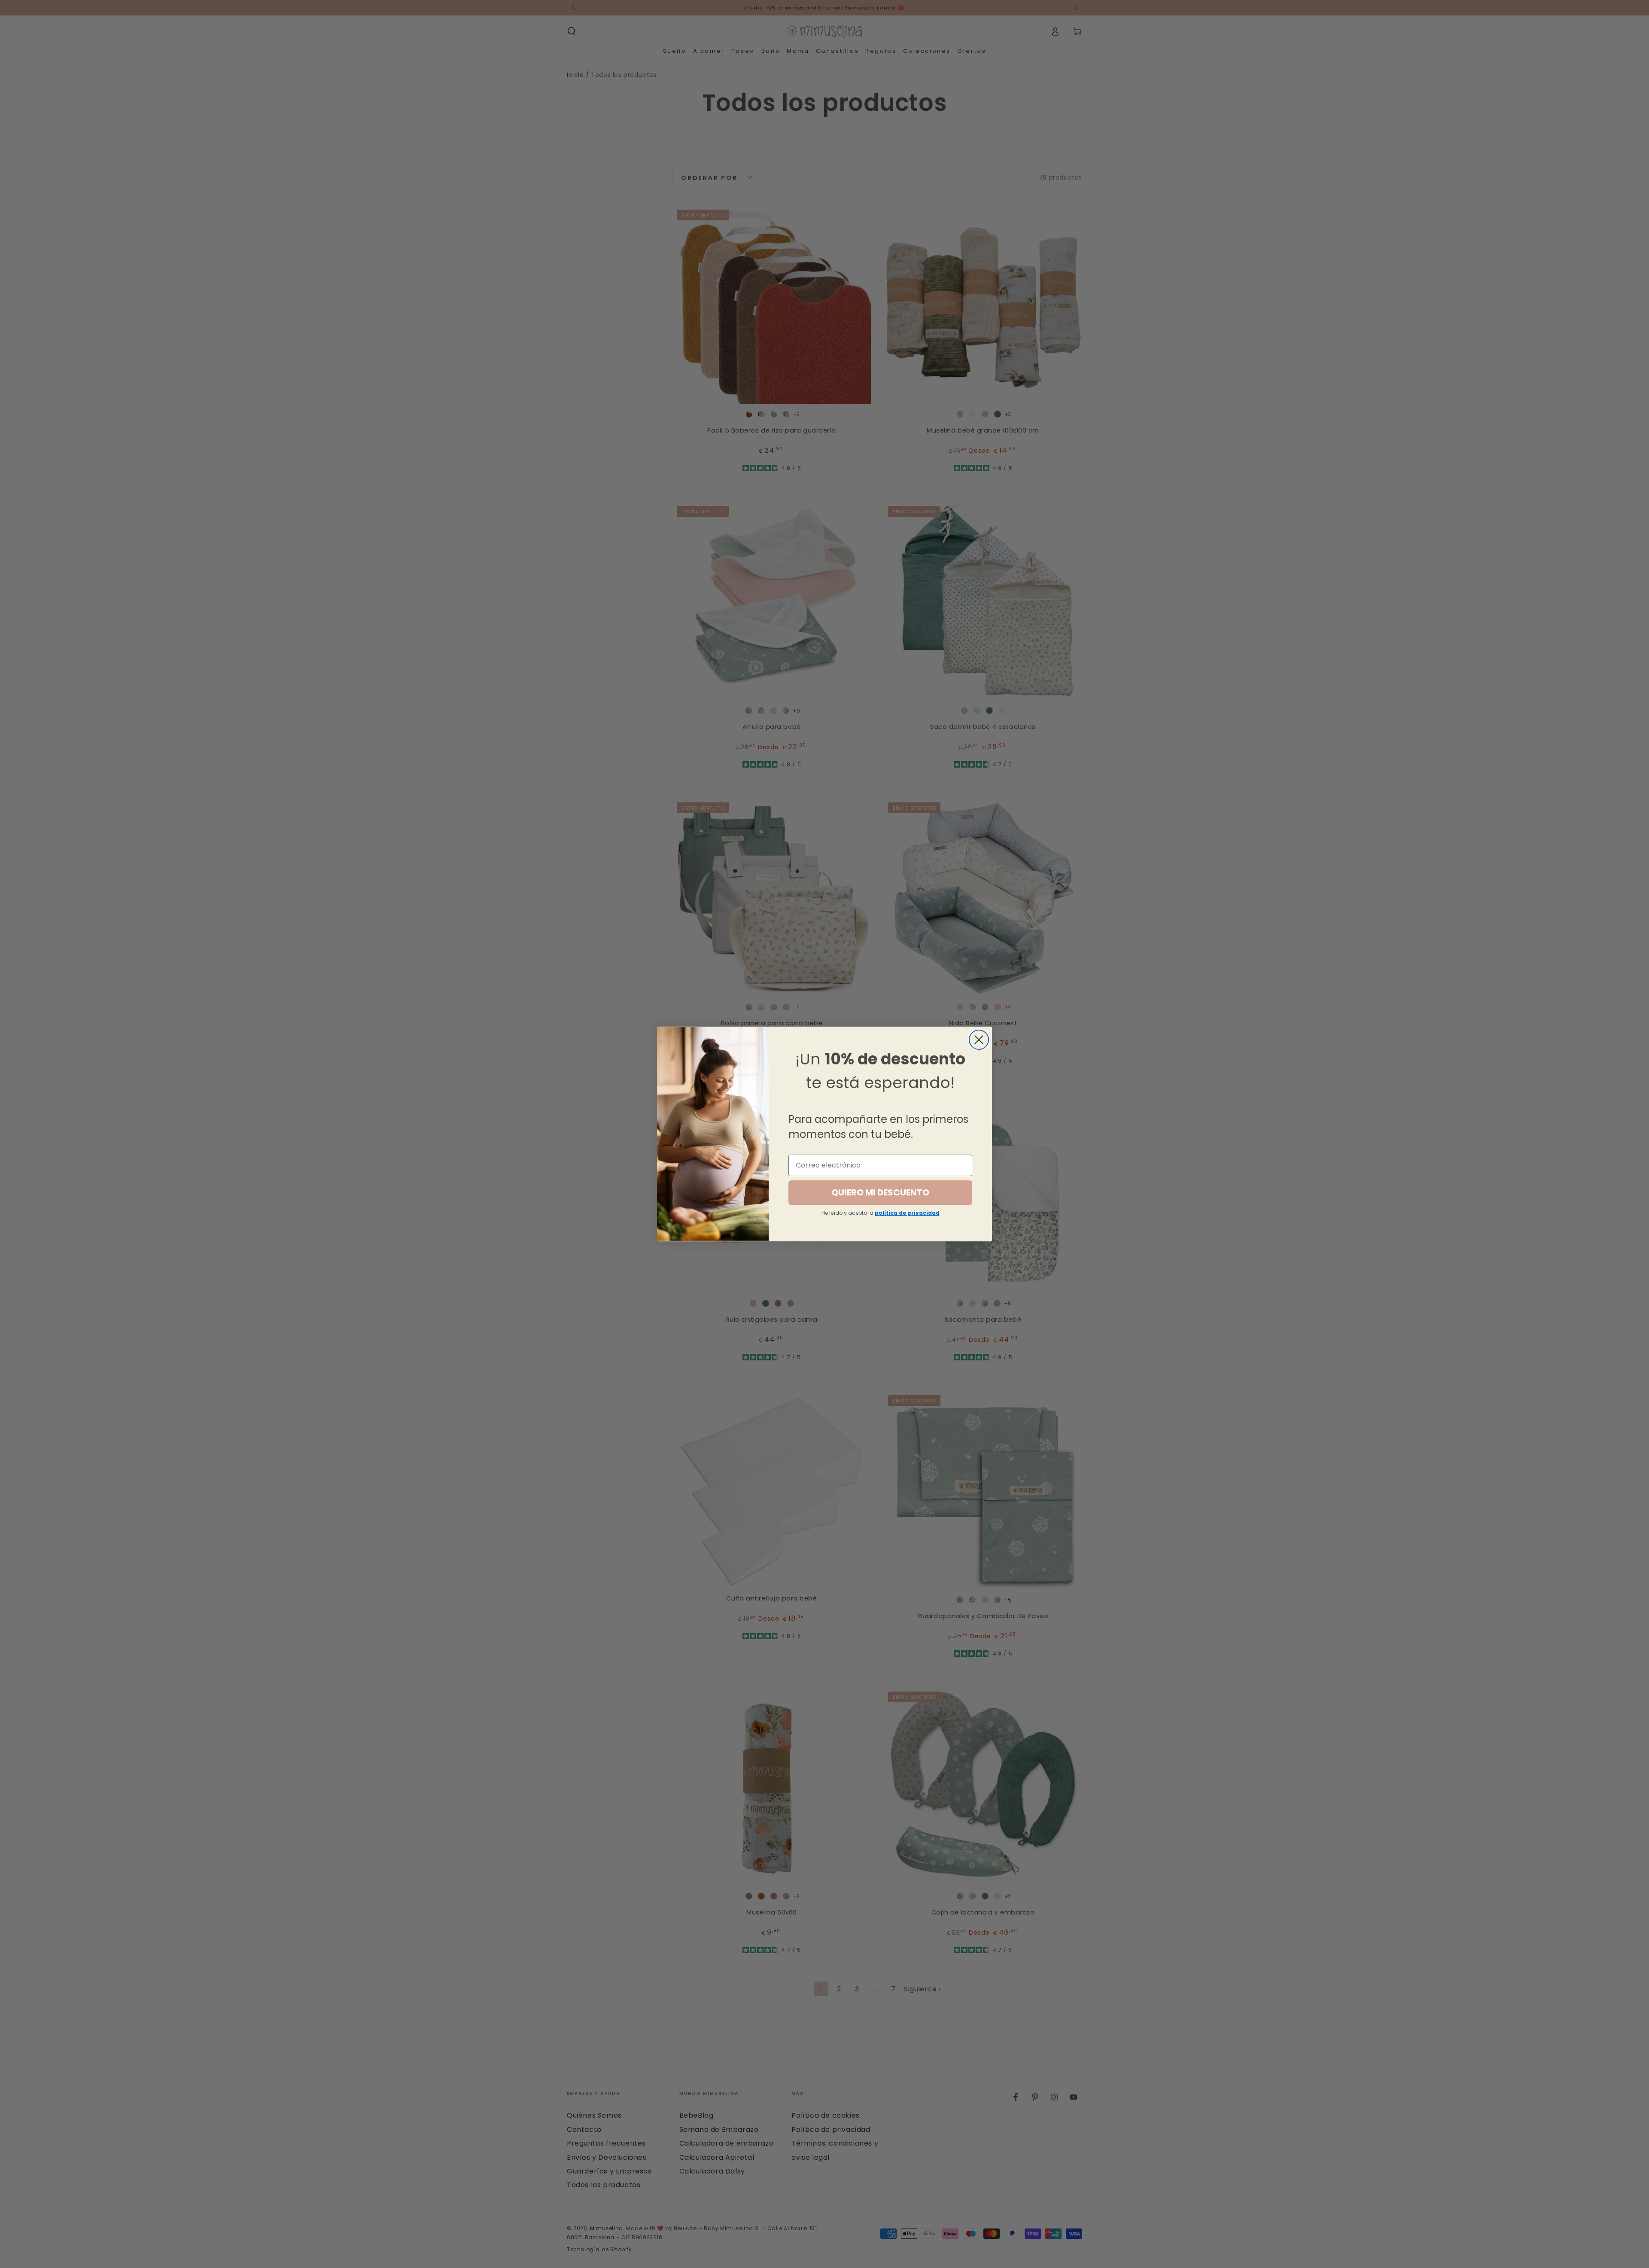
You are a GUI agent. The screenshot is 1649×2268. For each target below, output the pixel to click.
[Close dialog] (979, 1040)
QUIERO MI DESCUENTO (880, 1192)
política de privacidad (907, 1213)
